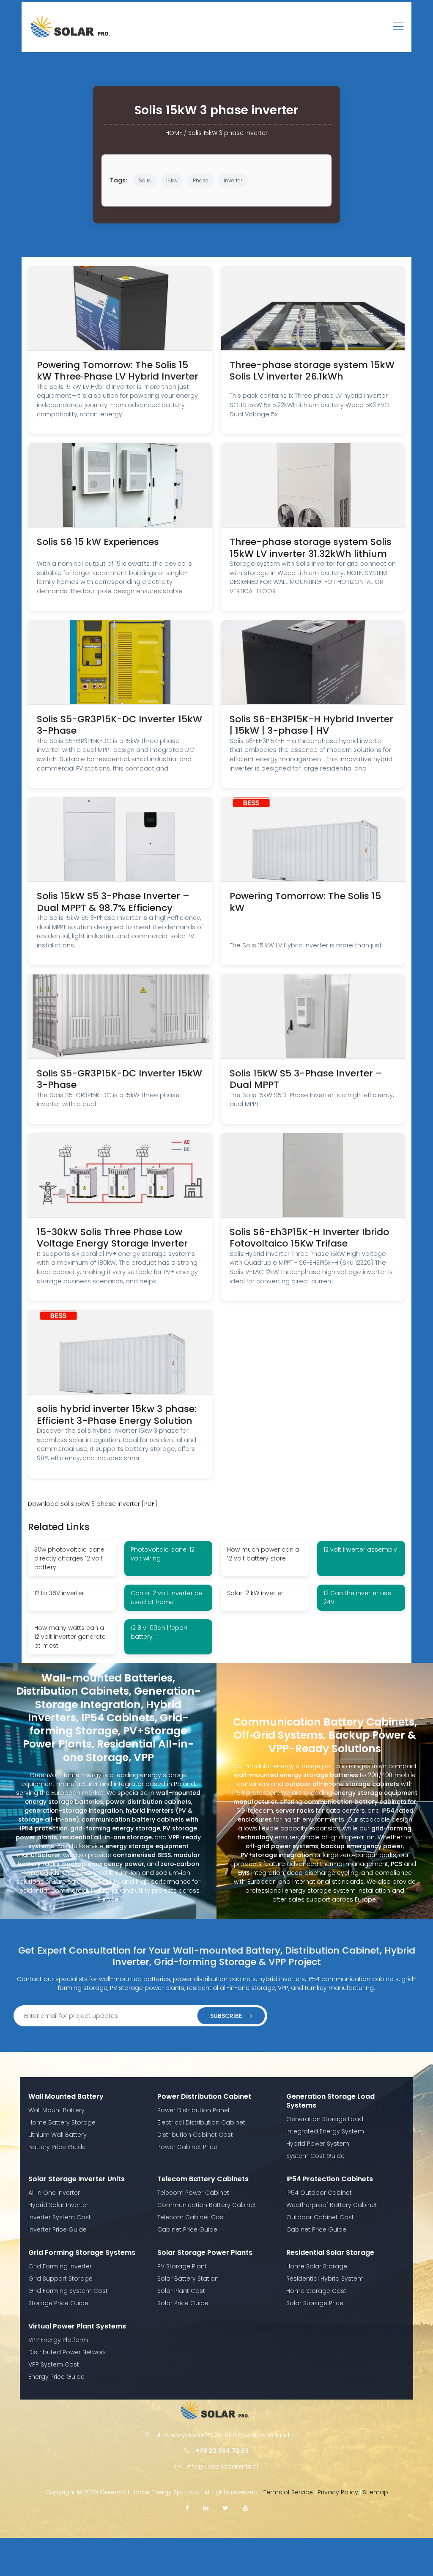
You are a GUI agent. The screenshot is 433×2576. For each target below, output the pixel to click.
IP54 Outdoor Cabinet (319, 2193)
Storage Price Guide (58, 2303)
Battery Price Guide (57, 2147)
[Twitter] (226, 2508)
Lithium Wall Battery (58, 2135)
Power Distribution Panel (193, 2110)
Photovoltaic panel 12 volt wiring (163, 1554)
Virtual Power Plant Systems (77, 2326)
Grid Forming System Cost (68, 2291)
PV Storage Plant (182, 2266)
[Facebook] (187, 2508)
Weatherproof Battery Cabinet (332, 2205)
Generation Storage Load (325, 2119)
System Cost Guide (315, 2156)
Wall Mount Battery (56, 2110)
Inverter (233, 180)
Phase (201, 180)
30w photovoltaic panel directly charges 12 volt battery (70, 1558)
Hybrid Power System (318, 2144)
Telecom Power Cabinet (193, 2193)
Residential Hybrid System (325, 2279)
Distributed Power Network (67, 2352)
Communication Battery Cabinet (207, 2205)
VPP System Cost (54, 2364)
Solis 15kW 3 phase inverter (228, 133)
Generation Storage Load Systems (330, 2101)
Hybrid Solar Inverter (58, 2205)
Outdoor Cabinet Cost (320, 2217)
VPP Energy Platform (58, 2340)
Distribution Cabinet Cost (195, 2135)
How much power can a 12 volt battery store (263, 1554)
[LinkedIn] (206, 2508)
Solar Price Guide (183, 2303)
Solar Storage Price (315, 2303)
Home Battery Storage (62, 2122)
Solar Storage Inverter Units (77, 2179)
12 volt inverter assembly (360, 1549)
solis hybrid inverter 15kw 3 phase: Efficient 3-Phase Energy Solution (117, 1415)
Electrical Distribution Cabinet (201, 2122)
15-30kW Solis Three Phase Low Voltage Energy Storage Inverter (112, 1238)
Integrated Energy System (325, 2131)
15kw (172, 180)
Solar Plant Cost (181, 2291)
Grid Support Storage (60, 2279)
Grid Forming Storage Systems (82, 2253)
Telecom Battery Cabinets (203, 2179)
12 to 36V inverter (59, 1593)
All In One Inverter (54, 2193)
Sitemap (375, 2492)
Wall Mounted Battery (66, 2096)
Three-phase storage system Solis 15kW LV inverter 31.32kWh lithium (311, 548)
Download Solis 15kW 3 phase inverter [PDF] (93, 1504)
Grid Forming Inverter (60, 2266)
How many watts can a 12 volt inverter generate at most (70, 1637)
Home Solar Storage (317, 2266)
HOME (174, 133)
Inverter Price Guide (58, 2229)
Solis (145, 180)
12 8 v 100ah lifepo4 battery (159, 1632)
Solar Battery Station (188, 2279)
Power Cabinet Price (187, 2147)
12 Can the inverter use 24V (357, 1598)
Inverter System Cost (60, 2217)
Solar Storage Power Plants (205, 2253)
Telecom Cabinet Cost (191, 2217)
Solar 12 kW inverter (255, 1593)
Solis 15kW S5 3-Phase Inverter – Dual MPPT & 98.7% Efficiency (113, 902)
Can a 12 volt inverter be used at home (167, 1598)
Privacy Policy (338, 2492)
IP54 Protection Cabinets (330, 2179)
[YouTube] (245, 2508)
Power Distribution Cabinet (204, 2096)
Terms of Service (288, 2492)
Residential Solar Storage (330, 2253)
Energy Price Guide (56, 2377)
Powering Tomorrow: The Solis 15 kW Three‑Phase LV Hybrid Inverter (118, 371)
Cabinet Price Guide (187, 2229)
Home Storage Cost (316, 2291)
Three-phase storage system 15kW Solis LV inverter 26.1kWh (312, 371)
